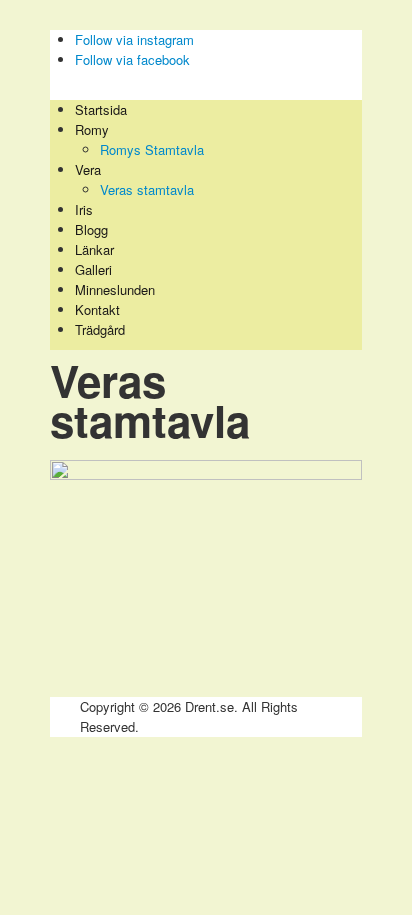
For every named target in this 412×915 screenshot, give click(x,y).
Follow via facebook (132, 59)
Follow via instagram (134, 39)
